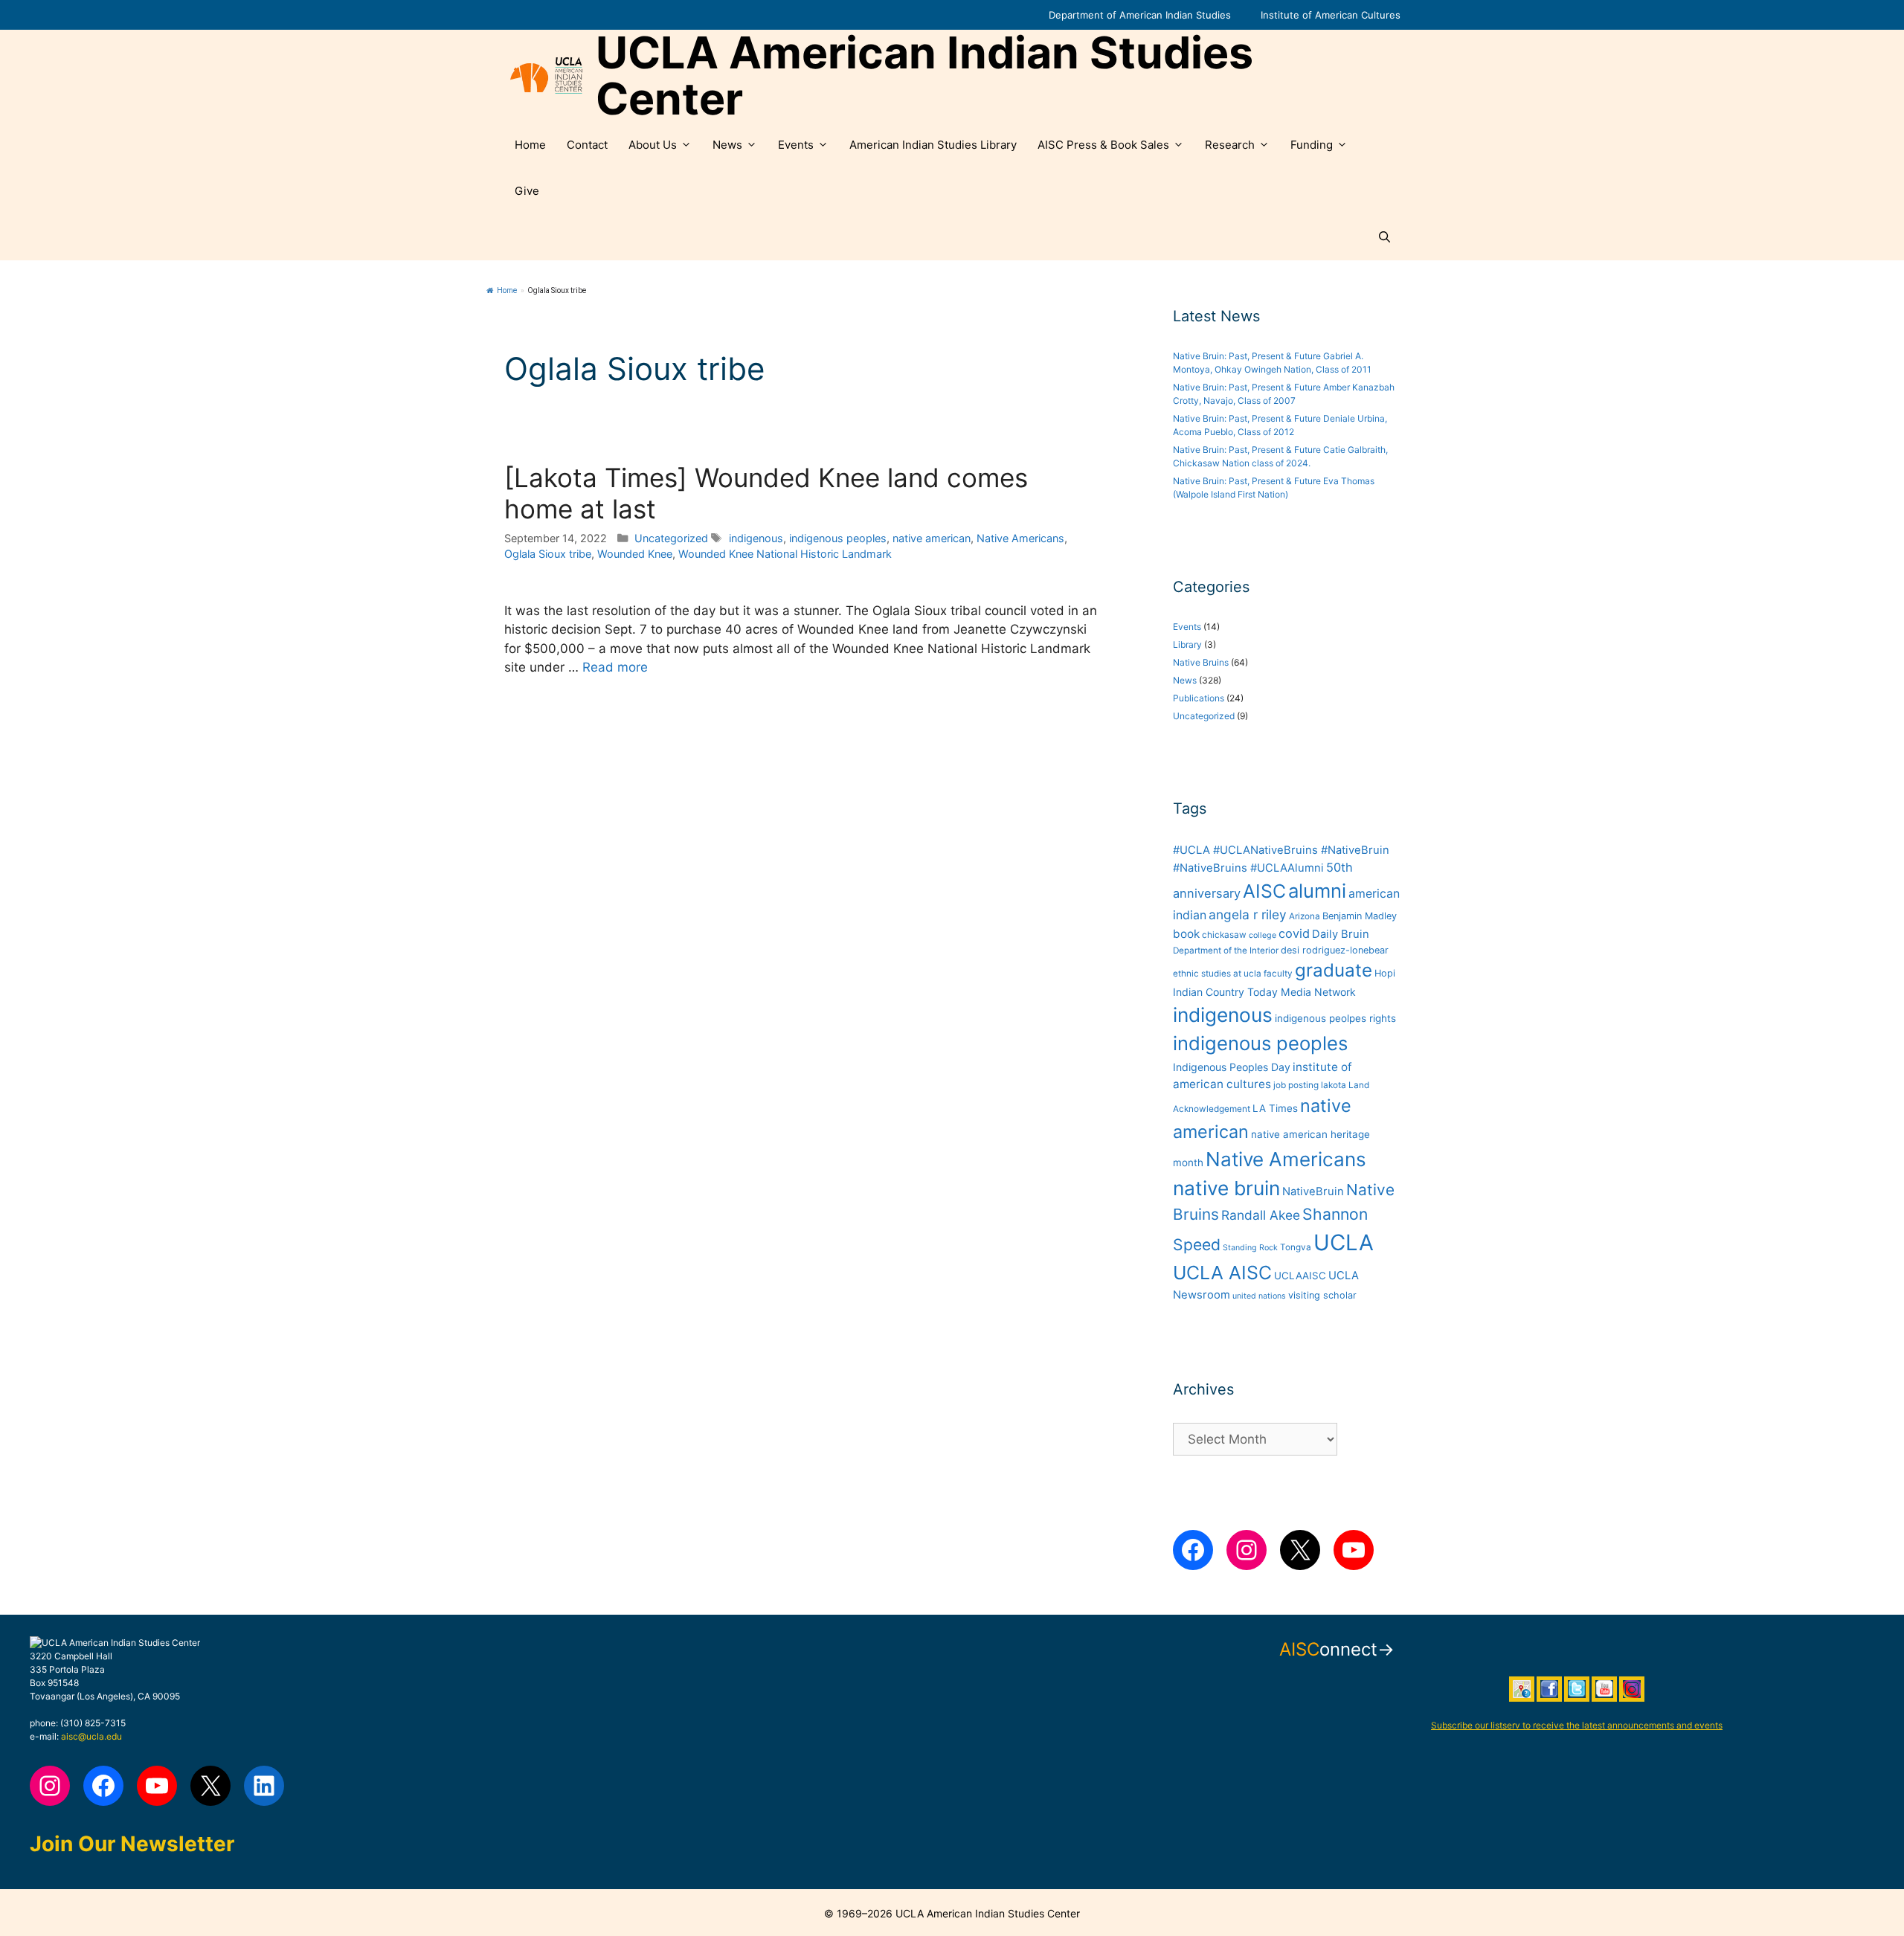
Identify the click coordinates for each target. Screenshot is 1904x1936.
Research (1230, 145)
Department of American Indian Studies (1140, 15)
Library (1187, 644)
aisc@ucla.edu (91, 1736)
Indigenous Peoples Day (1232, 1067)
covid (1294, 933)
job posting (1296, 1085)
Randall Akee (1261, 1215)
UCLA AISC (1222, 1273)
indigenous (756, 538)
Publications (1199, 698)
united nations (1259, 1296)
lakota (1334, 1085)
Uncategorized (671, 538)
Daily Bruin (1341, 934)
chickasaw (1224, 935)
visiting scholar (1322, 1295)
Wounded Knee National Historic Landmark (785, 554)
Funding (1312, 145)
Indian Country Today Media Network (1264, 992)
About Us (653, 145)
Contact (587, 145)
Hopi (1385, 973)
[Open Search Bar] (1384, 237)
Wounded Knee (635, 554)
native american (932, 538)
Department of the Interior (1226, 951)
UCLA (1344, 1242)
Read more (615, 667)
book (1186, 934)
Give (527, 191)
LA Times (1275, 1108)
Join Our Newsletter (132, 1844)
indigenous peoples (838, 538)
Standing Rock (1250, 1248)
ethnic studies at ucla (1217, 974)
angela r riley (1248, 914)
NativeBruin (1313, 1191)
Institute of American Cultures (1331, 15)
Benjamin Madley (1360, 916)
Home (530, 145)
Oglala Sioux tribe (548, 554)
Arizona (1305, 916)
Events (796, 145)
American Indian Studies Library (933, 145)
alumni (1317, 891)
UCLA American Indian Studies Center (924, 76)
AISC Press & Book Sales (1103, 145)
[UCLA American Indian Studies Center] (546, 76)
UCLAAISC (1300, 1276)
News (727, 145)
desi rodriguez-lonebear (1335, 950)
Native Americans (1020, 538)
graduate (1334, 970)
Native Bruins (1201, 662)
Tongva (1296, 1247)
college (1263, 935)
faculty (1278, 974)
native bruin (1226, 1188)
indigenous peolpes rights (1335, 1018)
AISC (1264, 891)
